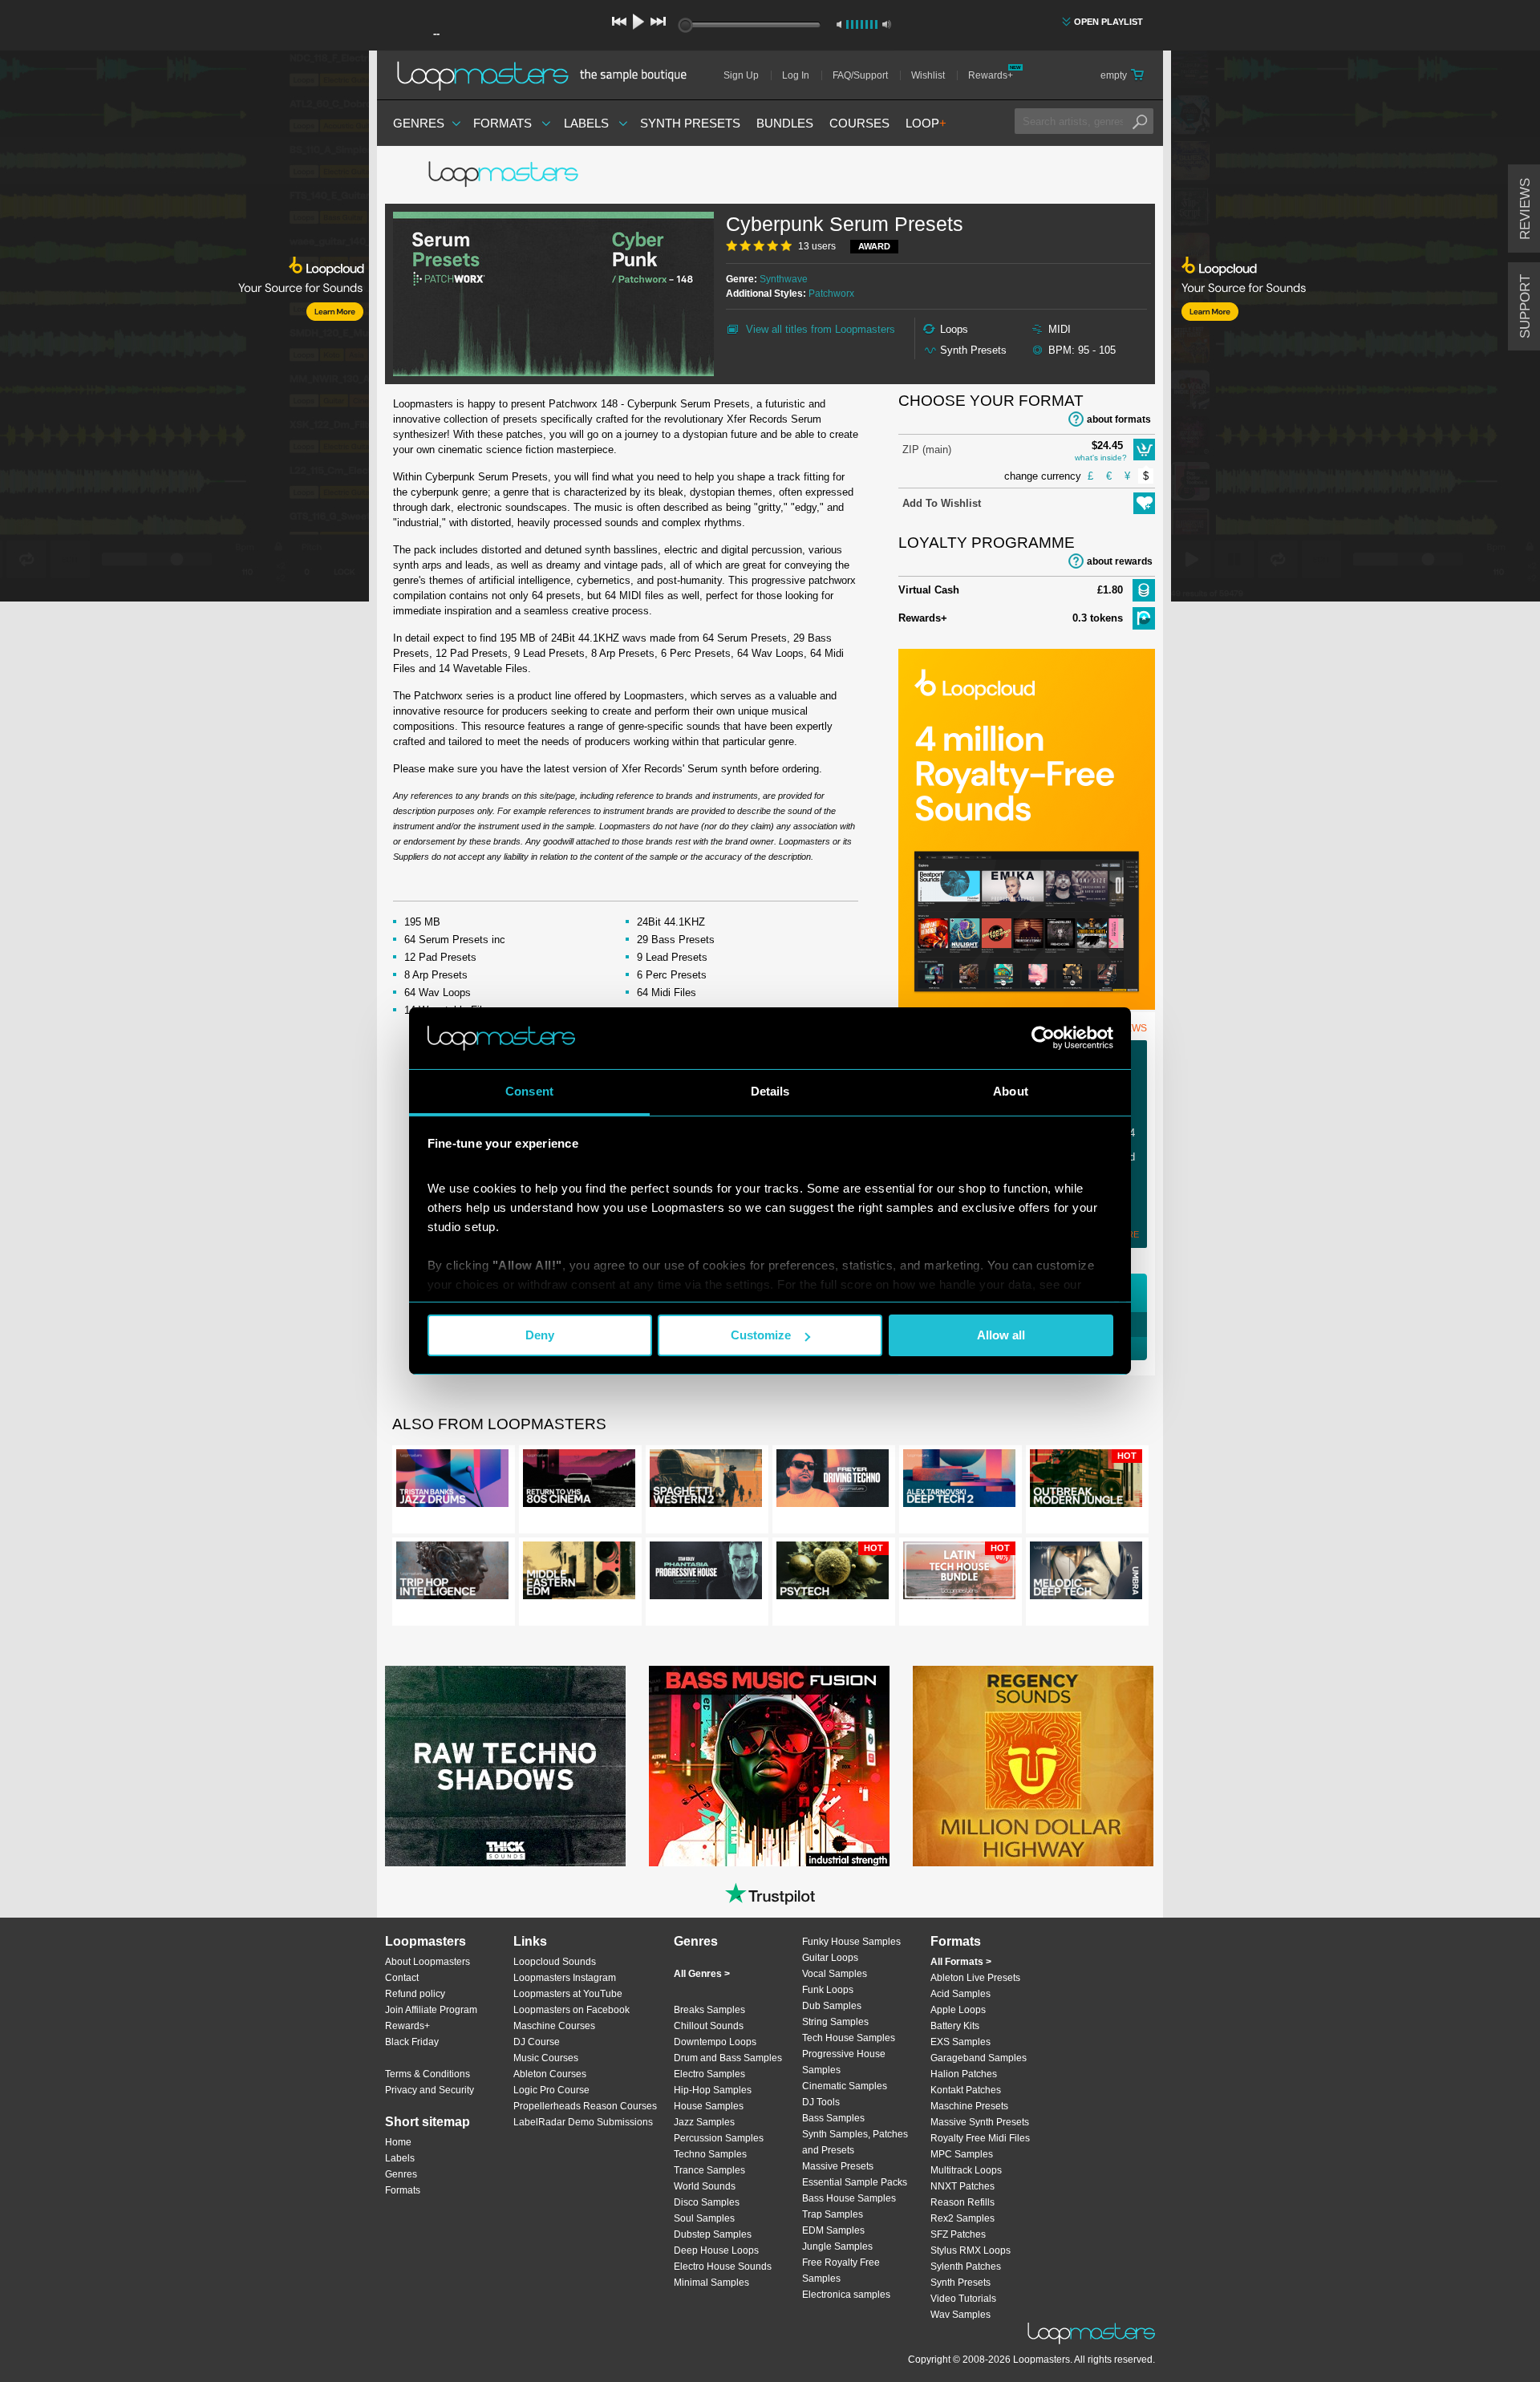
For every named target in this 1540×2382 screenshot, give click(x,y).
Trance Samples (709, 2170)
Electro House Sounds (723, 2267)
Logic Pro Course (551, 2090)
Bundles (785, 123)
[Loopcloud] (184, 329)
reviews (1525, 209)
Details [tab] (770, 1091)
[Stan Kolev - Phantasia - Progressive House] (706, 1574)
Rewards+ (991, 75)
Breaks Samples (709, 2010)
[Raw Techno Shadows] (505, 1766)
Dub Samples (832, 2006)
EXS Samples (960, 2042)
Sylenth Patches (966, 2267)
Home (398, 2142)
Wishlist (928, 75)
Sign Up (741, 75)
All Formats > (961, 1962)
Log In (796, 75)
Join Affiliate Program (431, 2010)
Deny (540, 1335)
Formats (503, 123)
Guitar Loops (830, 1958)
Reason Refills (962, 2202)
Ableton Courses (550, 2074)
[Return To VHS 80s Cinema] (579, 1481)
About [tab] (1011, 1091)
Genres (419, 123)
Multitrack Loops (966, 2170)
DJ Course (537, 2042)
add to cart (1144, 450)
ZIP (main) (927, 450)
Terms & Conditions (428, 2074)
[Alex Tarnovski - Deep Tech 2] (959, 1481)
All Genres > (702, 1974)
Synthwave (784, 279)
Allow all (1001, 1335)
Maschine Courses (554, 2026)
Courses (859, 123)
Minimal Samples (711, 2283)
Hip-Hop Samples (713, 2090)
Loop (926, 123)
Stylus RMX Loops (971, 2250)
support (1525, 306)
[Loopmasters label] (505, 175)
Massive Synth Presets (980, 2122)
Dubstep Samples (713, 2234)
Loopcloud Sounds (555, 1962)
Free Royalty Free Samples (841, 2271)
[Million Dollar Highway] (1033, 1766)
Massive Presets (838, 2166)
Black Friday (412, 2042)
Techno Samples (710, 2154)
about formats (1119, 419)
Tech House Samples (849, 2038)
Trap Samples (833, 2214)
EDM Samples (833, 2230)
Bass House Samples (849, 2198)
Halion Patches (964, 2074)
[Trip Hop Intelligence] (452, 1574)
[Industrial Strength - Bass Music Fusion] (769, 1766)
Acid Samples (960, 1994)
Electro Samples (709, 2074)
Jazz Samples (704, 2122)
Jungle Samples (837, 2246)
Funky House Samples (851, 1942)
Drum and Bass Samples (728, 2058)
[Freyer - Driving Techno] (833, 1481)
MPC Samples (962, 2154)
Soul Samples (704, 2218)
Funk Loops (828, 1990)
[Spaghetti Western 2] (706, 1481)
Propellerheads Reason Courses (585, 2106)
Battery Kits (955, 2026)
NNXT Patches (962, 2186)
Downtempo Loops (715, 2042)
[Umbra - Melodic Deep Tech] (1086, 1574)
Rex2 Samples (962, 2218)
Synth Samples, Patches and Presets (855, 2142)
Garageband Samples (979, 2058)
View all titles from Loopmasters (821, 329)
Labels (586, 123)
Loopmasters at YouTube (568, 1994)
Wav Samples (960, 2315)
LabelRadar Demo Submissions (583, 2122)
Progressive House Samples (844, 2062)
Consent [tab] (529, 1091)
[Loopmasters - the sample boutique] (547, 75)
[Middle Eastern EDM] (579, 1574)
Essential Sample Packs (855, 2182)
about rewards (1120, 561)
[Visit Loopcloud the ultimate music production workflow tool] (1027, 1006)
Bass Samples (833, 2118)
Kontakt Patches (966, 2090)
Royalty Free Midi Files (980, 2138)
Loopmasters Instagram (565, 1978)
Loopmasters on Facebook (571, 2010)
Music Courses (546, 2058)
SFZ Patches (958, 2234)
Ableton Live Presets (975, 1978)
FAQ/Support (860, 75)
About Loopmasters (428, 1962)
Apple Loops (958, 2010)
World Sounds (705, 2186)
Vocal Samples (835, 1974)
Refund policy (415, 1994)
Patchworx (831, 294)
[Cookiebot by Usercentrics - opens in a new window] (1043, 1038)
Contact (402, 1978)
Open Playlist (1108, 22)
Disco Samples (707, 2202)
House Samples (709, 2106)
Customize (761, 1335)
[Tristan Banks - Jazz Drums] (452, 1481)
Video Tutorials (963, 2299)
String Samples (835, 2022)
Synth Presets (690, 123)
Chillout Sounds (709, 2026)
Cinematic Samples (845, 2086)
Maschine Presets (969, 2106)
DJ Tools (821, 2102)
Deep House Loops (716, 2250)
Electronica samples (846, 2295)
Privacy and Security (430, 2090)
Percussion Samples (719, 2138)
